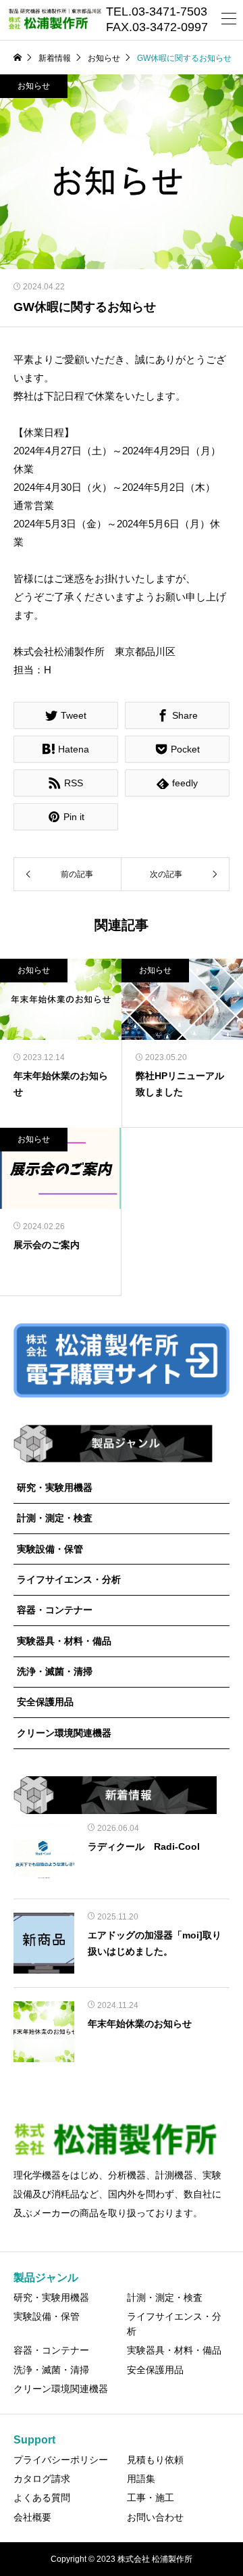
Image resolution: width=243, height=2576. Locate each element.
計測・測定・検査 (55, 1518)
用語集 (141, 2479)
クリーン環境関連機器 (64, 1733)
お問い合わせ (155, 2517)
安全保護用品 (45, 1702)
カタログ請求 (42, 2479)
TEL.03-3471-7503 (157, 12)
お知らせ (34, 86)
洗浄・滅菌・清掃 (55, 1671)
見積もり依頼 (155, 2460)
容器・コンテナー (55, 1610)
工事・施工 (151, 2498)
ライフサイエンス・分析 (69, 1579)
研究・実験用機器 (55, 1487)
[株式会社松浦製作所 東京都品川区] (54, 20)
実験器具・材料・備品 (64, 1641)
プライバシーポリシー (61, 2460)
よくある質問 (42, 2498)
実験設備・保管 (50, 1549)
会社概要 (32, 2517)
